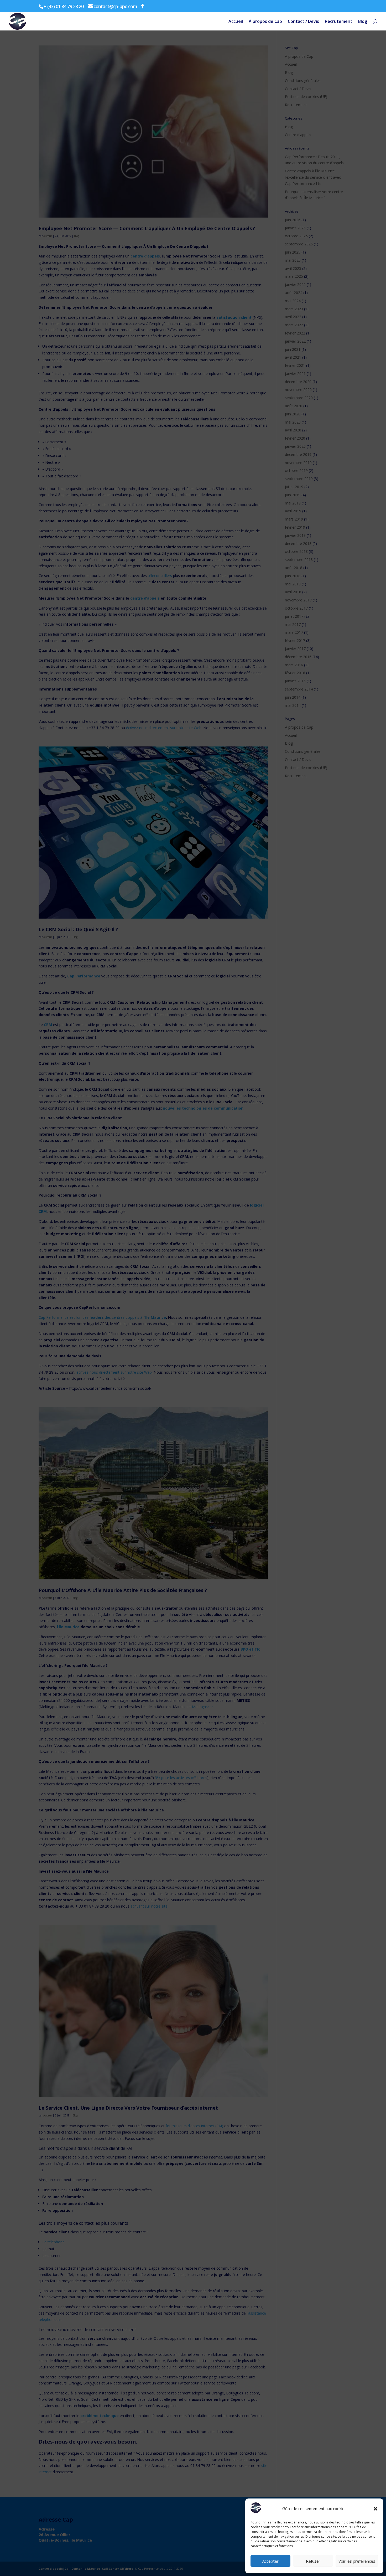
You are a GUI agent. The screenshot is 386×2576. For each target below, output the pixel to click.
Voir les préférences (357, 2561)
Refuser (313, 2561)
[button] (375, 2509)
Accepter (270, 2561)
